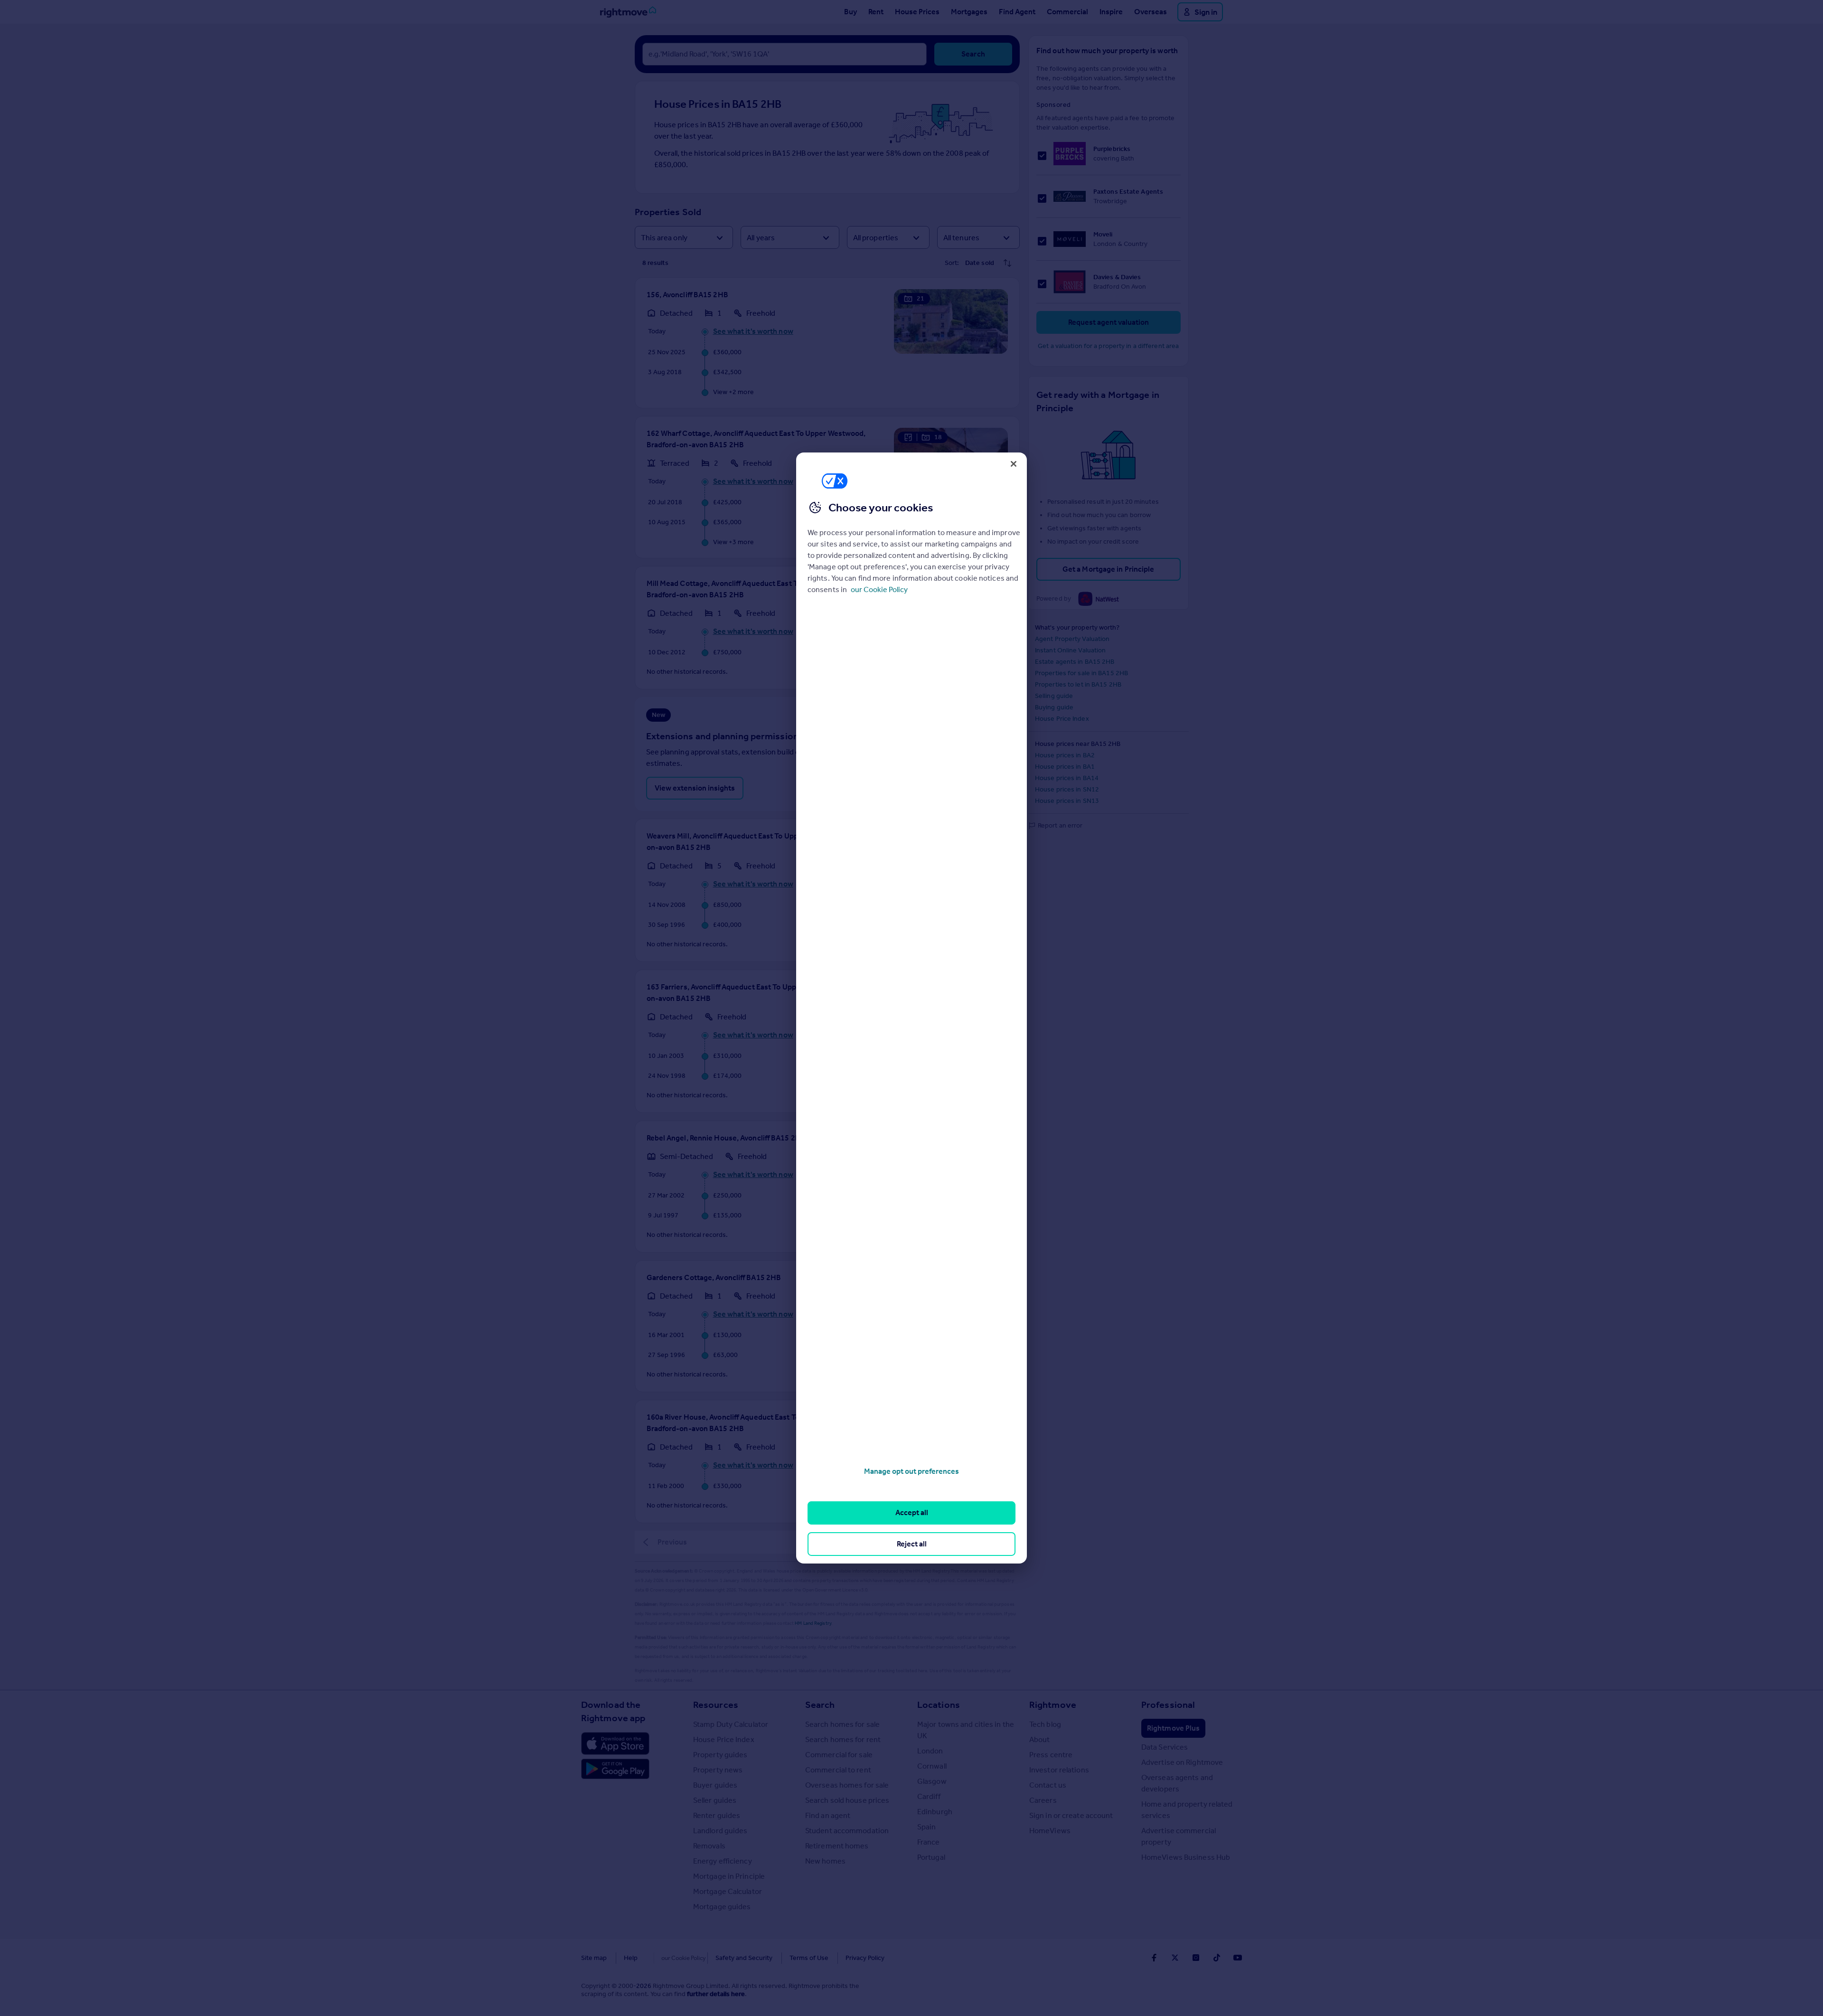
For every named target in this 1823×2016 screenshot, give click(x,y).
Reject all (912, 1544)
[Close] (1014, 464)
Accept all (912, 1512)
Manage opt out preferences (911, 1471)
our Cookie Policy (879, 589)
